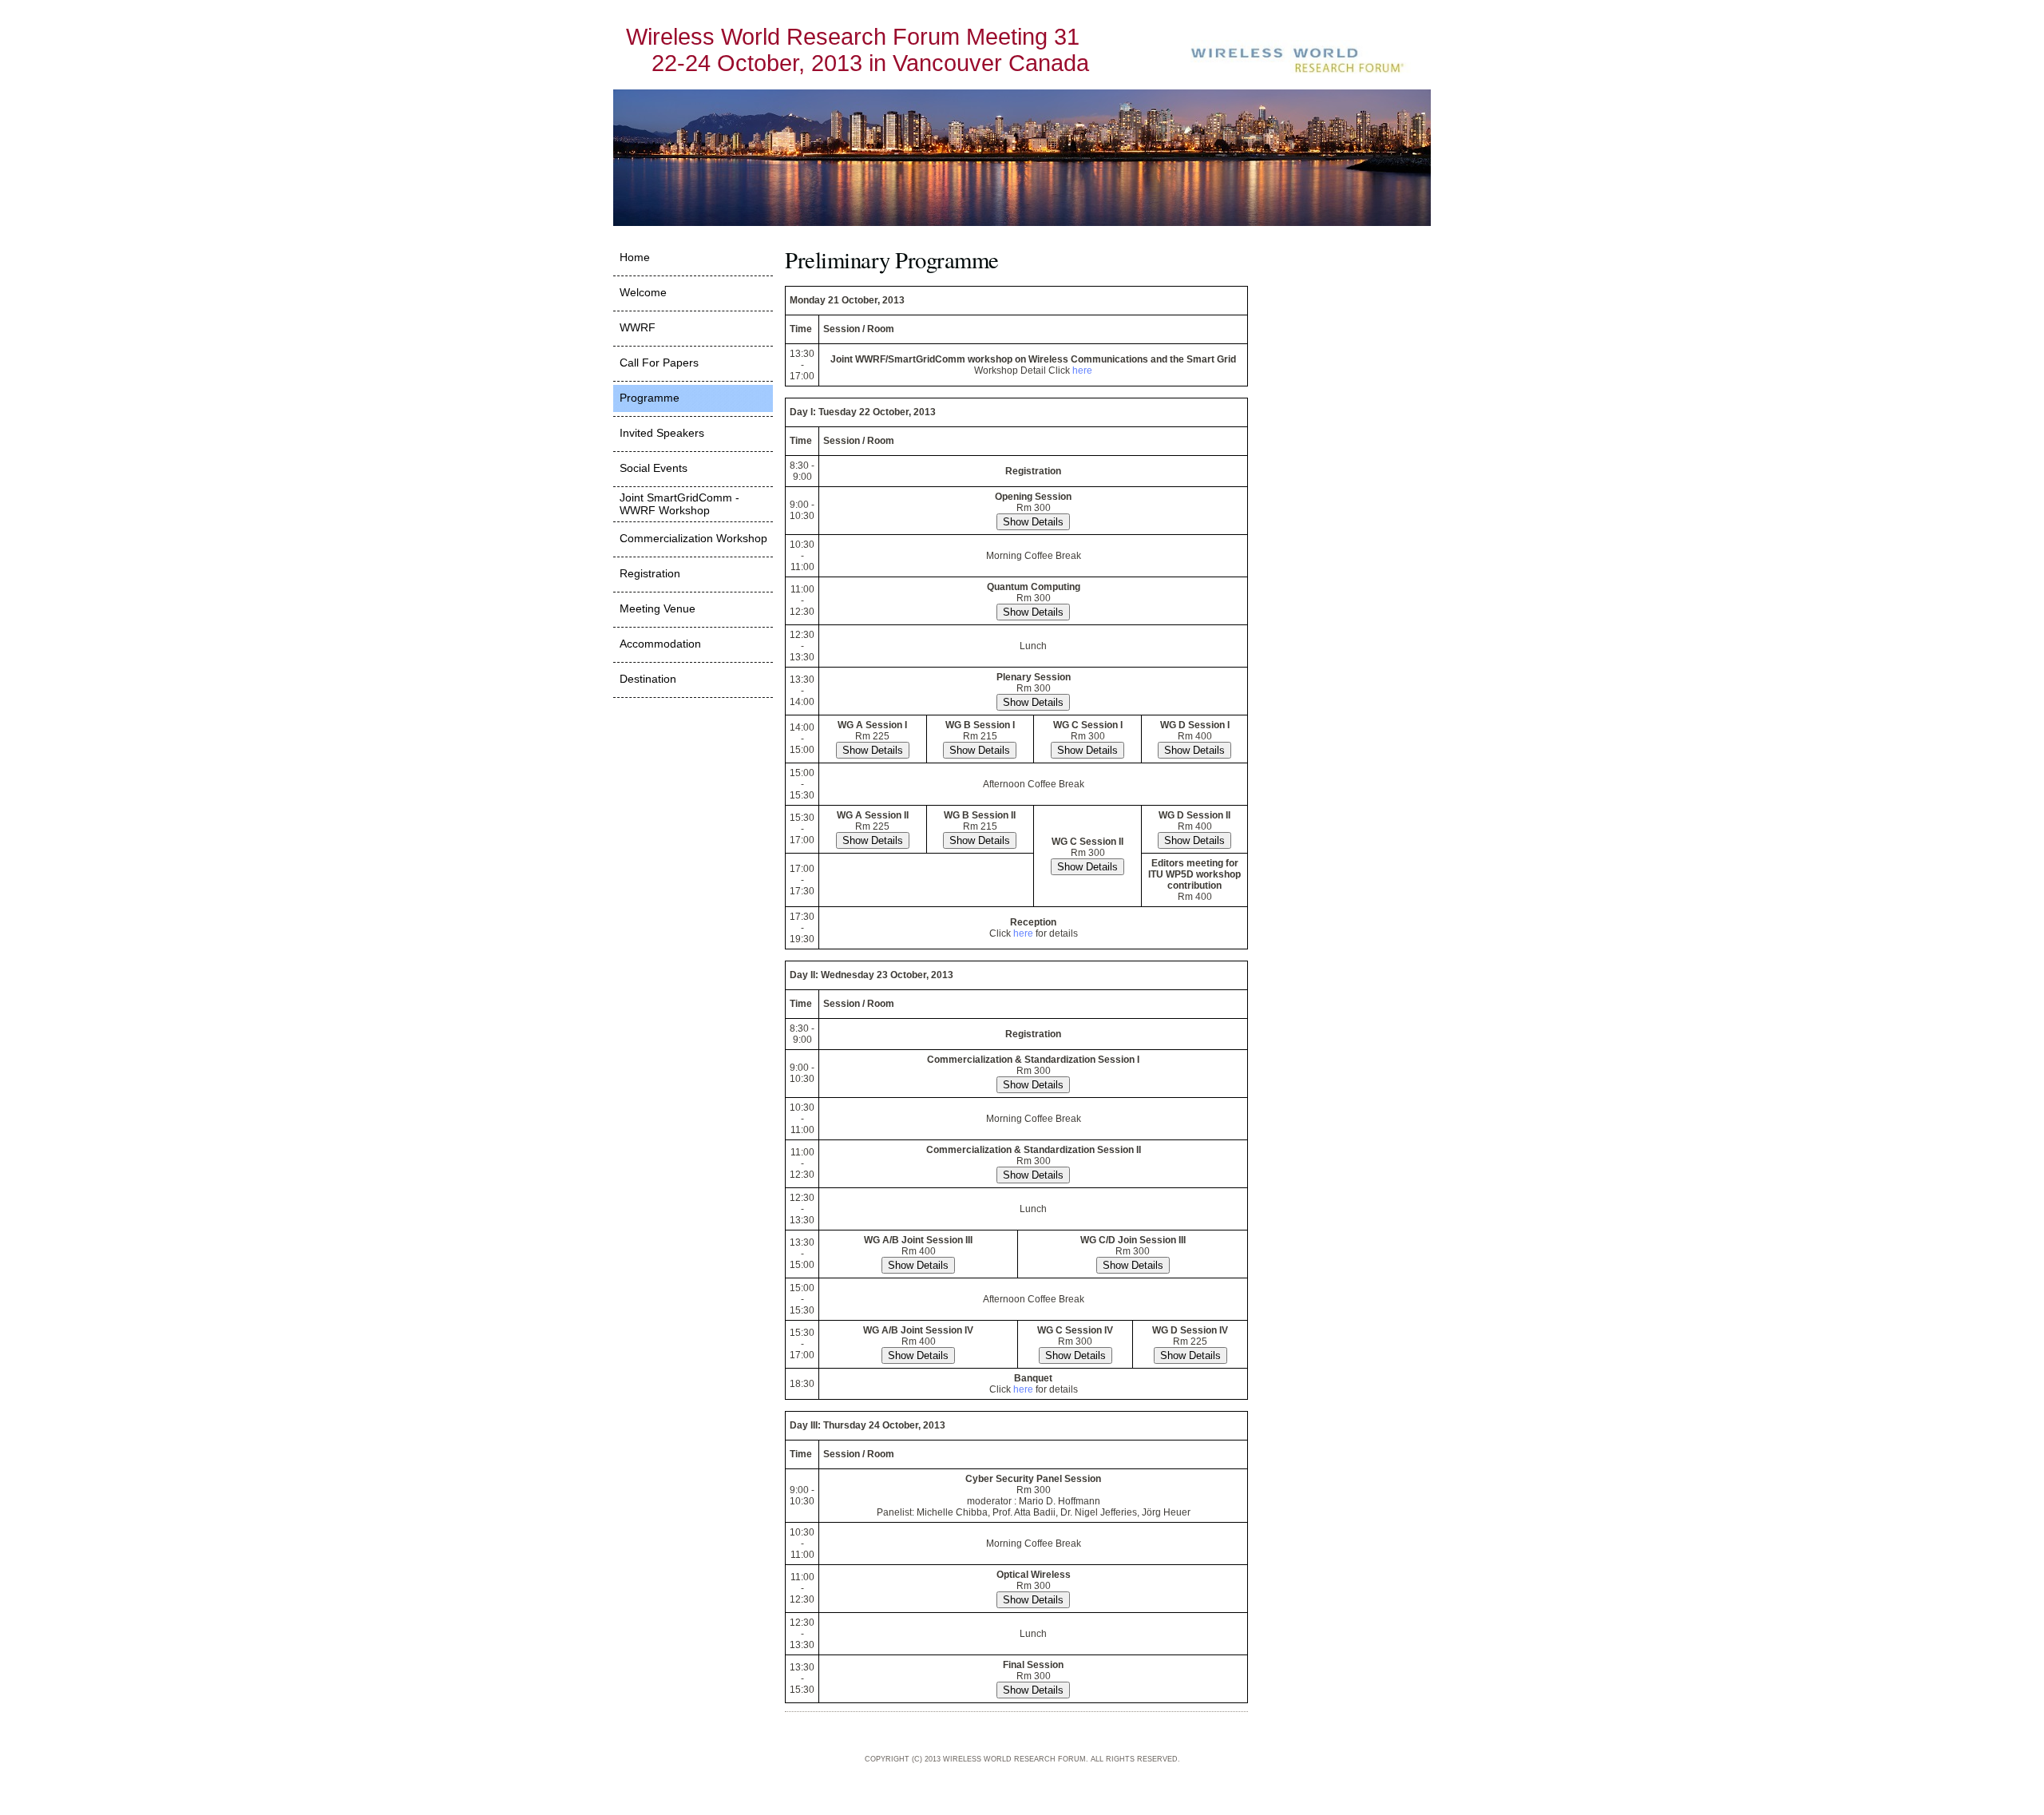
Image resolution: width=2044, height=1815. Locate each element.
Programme (650, 398)
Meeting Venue (658, 608)
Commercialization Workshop (693, 538)
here (1082, 371)
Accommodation (660, 644)
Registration (650, 573)
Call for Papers (659, 363)
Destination (648, 679)
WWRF (638, 327)
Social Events (654, 468)
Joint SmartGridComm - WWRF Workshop (679, 504)
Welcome (643, 292)
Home (635, 257)
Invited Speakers (662, 433)
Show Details (1033, 522)
